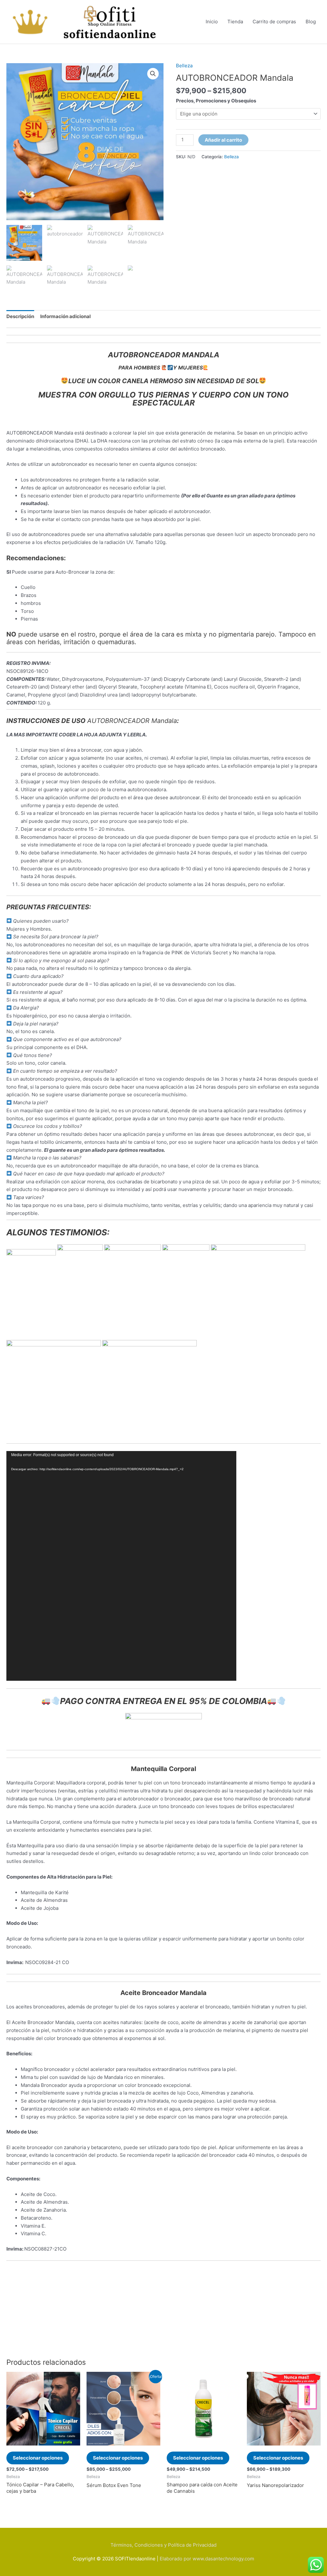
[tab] (20, 316)
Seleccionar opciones (38, 2458)
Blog (311, 22)
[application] (121, 1566)
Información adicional (65, 316)
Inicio (212, 22)
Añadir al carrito (223, 140)
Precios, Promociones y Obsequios (216, 101)
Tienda (235, 22)
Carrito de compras (274, 22)
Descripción (20, 316)
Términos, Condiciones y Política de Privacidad (163, 2545)
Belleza (184, 66)
